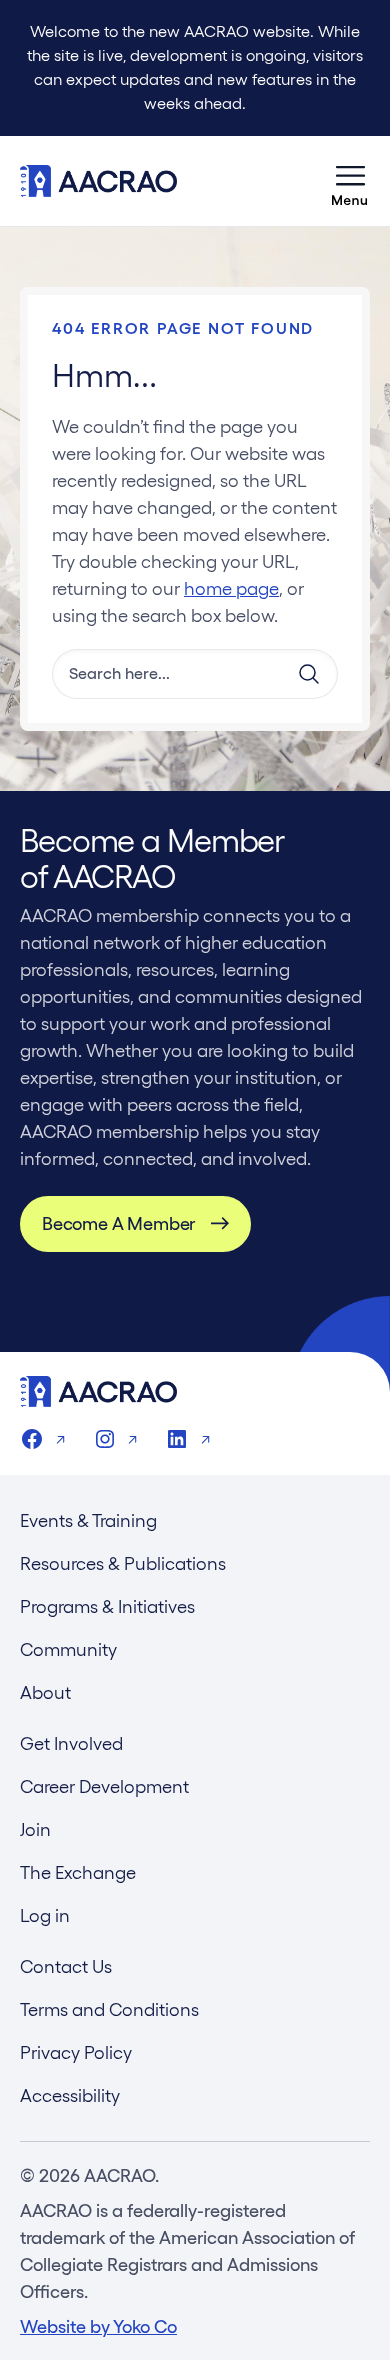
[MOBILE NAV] (350, 181)
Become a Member (118, 1223)
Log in (45, 1915)
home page (231, 588)
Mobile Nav (350, 181)
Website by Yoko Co (98, 2326)
